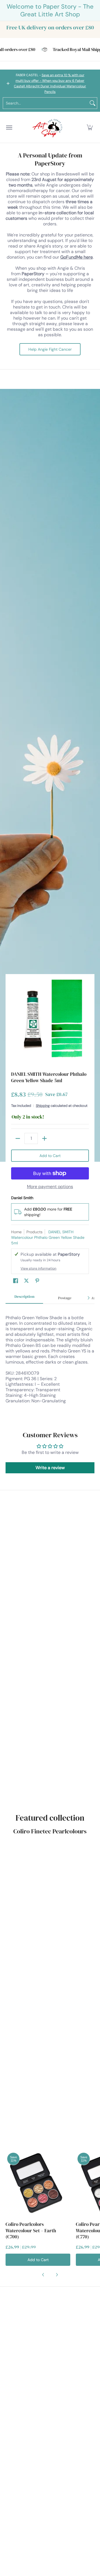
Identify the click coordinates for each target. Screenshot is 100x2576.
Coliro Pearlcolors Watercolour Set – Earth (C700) (31, 2230)
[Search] (92, 103)
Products (34, 1232)
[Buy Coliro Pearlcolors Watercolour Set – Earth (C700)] (38, 2183)
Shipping (43, 1106)
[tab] (24, 1298)
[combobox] (46, 103)
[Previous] (43, 2275)
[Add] (44, 1138)
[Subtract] (18, 1138)
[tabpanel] (50, 1362)
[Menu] (9, 127)
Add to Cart (50, 1156)
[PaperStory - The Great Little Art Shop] (49, 127)
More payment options (50, 1187)
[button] (90, 127)
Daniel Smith (22, 1198)
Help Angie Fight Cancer (50, 349)
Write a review (50, 1468)
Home (16, 1232)
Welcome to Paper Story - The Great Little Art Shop (50, 10)
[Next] (88, 1298)
